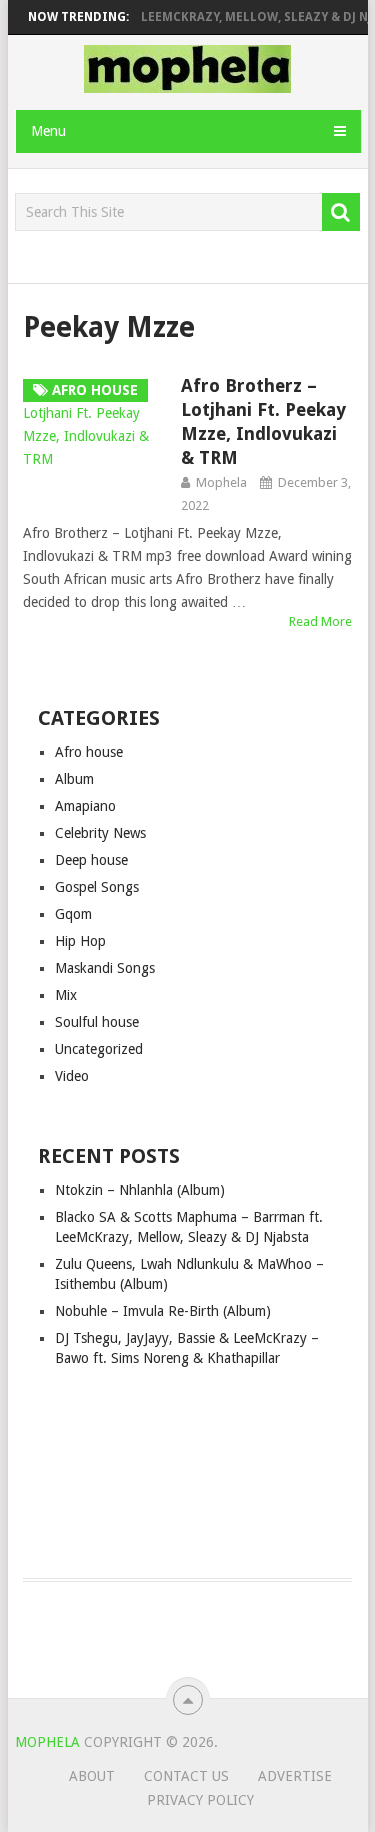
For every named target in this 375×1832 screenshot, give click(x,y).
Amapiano (85, 806)
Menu (48, 131)
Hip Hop (80, 941)
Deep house (91, 860)
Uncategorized (99, 1049)
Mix (66, 995)
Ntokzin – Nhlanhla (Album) (140, 1190)
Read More (320, 621)
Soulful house (97, 1022)
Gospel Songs (97, 887)
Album (74, 779)
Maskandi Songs (105, 968)
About (92, 1776)
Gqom (73, 914)
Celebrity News (100, 833)
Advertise (295, 1776)
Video (72, 1076)
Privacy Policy (200, 1800)
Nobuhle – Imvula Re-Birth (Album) (163, 1311)
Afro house (89, 752)
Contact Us (186, 1776)
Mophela (221, 482)
